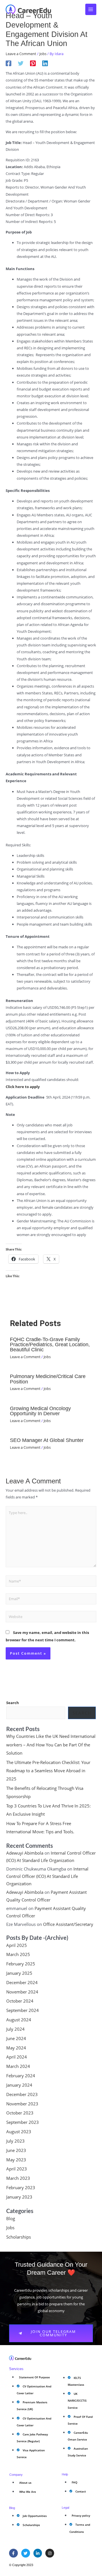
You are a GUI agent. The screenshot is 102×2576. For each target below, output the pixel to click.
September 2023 (23, 2122)
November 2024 (22, 1992)
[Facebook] (8, 63)
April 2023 (17, 2169)
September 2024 (23, 2010)
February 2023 (21, 2187)
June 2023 (16, 2150)
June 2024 (16, 2038)
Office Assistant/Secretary (68, 1924)
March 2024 (18, 2066)
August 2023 (19, 2132)
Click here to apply (23, 1087)
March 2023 (18, 2178)
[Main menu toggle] (91, 9)
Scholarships (19, 2237)
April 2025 (17, 1945)
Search (13, 1703)
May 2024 (16, 2048)
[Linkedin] (45, 63)
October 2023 (20, 2113)
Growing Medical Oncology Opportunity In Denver (40, 1411)
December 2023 (22, 2094)
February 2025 (21, 1964)
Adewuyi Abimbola (25, 1853)
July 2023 (15, 2141)
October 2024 (20, 2001)
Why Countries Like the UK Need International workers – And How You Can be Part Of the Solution (51, 1744)
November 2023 (22, 2104)
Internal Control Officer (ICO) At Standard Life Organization (47, 1876)
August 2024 (19, 2020)
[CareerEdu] (28, 9)
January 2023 (19, 2197)
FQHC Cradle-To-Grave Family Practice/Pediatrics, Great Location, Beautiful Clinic (50, 1344)
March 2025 (18, 1954)
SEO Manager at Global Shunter (47, 1440)
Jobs (43, 54)
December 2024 (22, 1982)
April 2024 (17, 2057)
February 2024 (21, 2076)
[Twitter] (21, 63)
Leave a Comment (21, 54)
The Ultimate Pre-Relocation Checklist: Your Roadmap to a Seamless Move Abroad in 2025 (48, 1771)
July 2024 (15, 2029)
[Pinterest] (33, 63)
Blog (11, 2218)
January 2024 (19, 2085)
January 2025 (19, 1973)
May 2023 (16, 2160)
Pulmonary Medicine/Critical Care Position (48, 1379)
